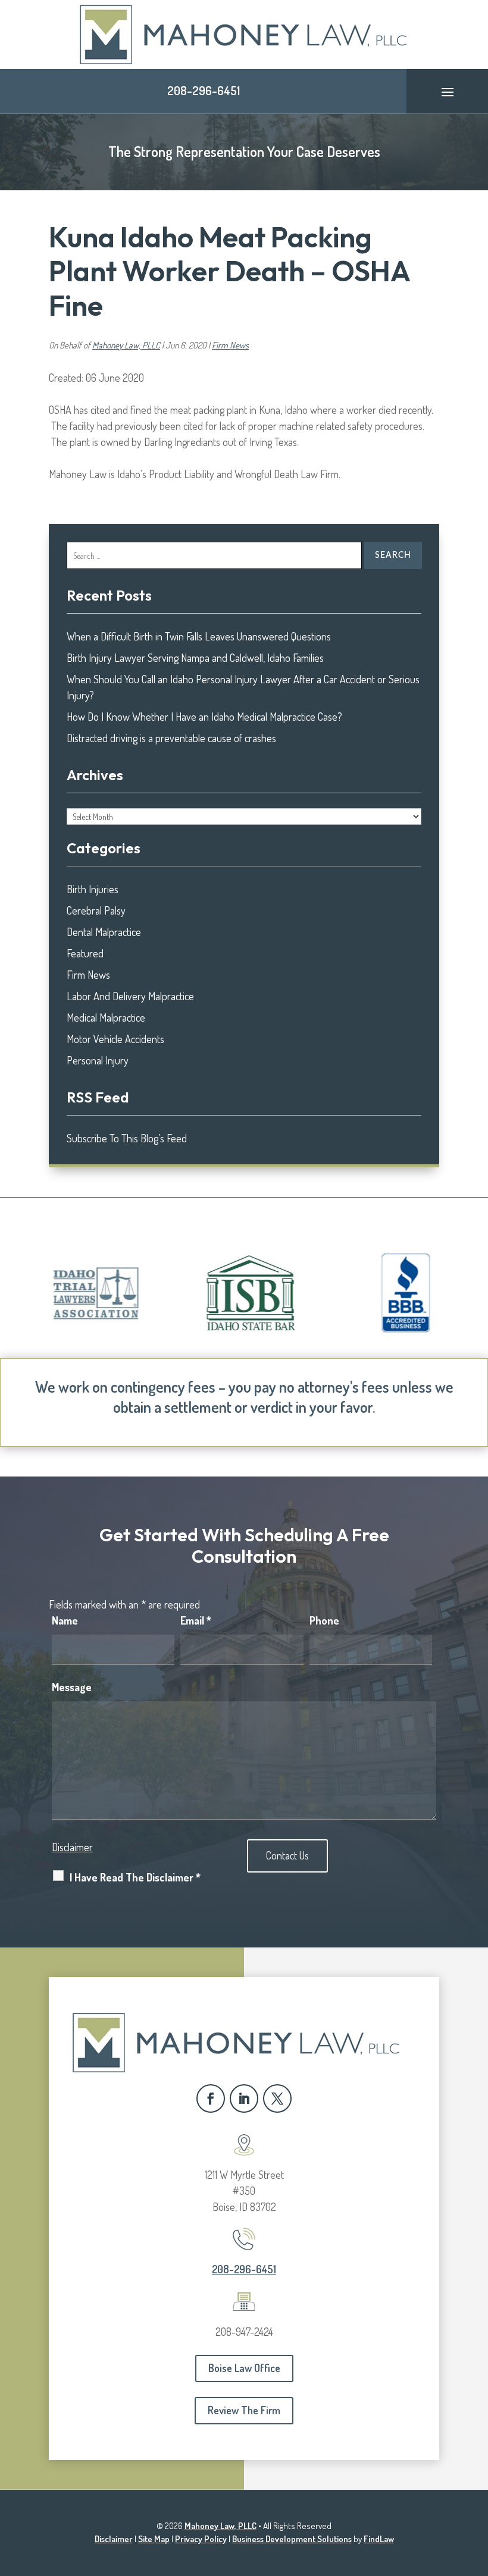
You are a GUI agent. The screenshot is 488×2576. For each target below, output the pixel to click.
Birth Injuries (93, 889)
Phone (324, 1620)
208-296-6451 (204, 90)
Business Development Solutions (292, 2539)
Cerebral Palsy (96, 910)
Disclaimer (72, 1847)
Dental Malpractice (104, 932)
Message (72, 1687)
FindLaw (379, 2539)
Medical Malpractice (106, 1017)
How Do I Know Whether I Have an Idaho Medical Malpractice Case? (204, 717)
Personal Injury (98, 1060)
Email (196, 1620)
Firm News (230, 345)
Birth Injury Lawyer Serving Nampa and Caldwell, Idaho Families (195, 658)
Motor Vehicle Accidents (115, 1039)
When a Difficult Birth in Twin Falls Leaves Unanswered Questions (199, 636)
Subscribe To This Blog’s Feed (127, 1138)
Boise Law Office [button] (244, 2368)
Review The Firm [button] (244, 2410)
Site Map (154, 2539)
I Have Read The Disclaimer (135, 1877)
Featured (85, 953)
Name (65, 1620)
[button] (448, 92)
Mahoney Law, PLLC (126, 345)
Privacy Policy (201, 2539)
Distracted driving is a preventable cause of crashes (171, 738)
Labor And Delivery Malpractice (130, 996)
